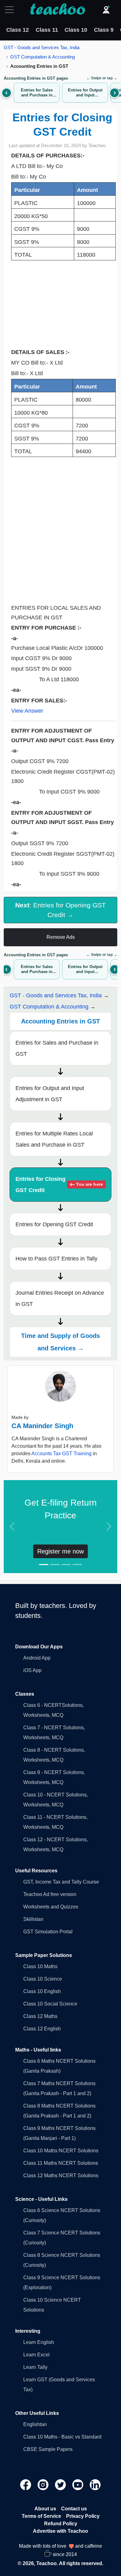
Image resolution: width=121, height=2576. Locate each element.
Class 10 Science (43, 1979)
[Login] (106, 10)
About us (45, 2509)
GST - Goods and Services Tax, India (42, 47)
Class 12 (18, 30)
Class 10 (76, 30)
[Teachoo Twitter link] (61, 2484)
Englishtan (35, 2424)
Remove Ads (61, 937)
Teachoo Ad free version (50, 1894)
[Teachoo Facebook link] (26, 2484)
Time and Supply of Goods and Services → (60, 1342)
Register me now (60, 1551)
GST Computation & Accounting (43, 57)
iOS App (32, 1670)
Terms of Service (41, 2516)
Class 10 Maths (40, 1966)
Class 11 (47, 30)
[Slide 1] (44, 1565)
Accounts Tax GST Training (61, 1453)
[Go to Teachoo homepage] (57, 10)
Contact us (74, 2509)
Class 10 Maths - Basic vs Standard (62, 2437)
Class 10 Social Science (50, 2004)
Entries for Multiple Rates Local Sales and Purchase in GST (54, 1139)
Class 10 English (42, 1991)
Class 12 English (42, 2029)
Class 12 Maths (40, 2016)
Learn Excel (36, 2355)
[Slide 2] (55, 1565)
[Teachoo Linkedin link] (95, 2484)
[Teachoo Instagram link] (44, 2484)
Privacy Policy (83, 2516)
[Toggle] (11, 10)
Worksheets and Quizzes (51, 1907)
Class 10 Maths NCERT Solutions (61, 2151)
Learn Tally (35, 2367)
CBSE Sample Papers (48, 2449)
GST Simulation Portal (48, 1932)
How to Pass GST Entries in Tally (56, 1259)
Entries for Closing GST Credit (59, 1185)
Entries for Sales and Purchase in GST (57, 1048)
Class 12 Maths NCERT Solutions (61, 2175)
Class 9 (104, 30)
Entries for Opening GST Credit (54, 1224)
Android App (37, 1658)
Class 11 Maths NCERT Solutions (61, 2163)
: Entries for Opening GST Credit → (60, 910)
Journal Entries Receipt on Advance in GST (60, 1298)
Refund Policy (61, 2524)
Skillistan (33, 1919)
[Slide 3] (66, 1565)
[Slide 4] (77, 1565)
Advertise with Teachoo (60, 2531)
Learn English (39, 2342)
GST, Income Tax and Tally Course (61, 1882)
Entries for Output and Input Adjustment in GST (50, 1094)
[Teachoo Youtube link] (78, 2484)
